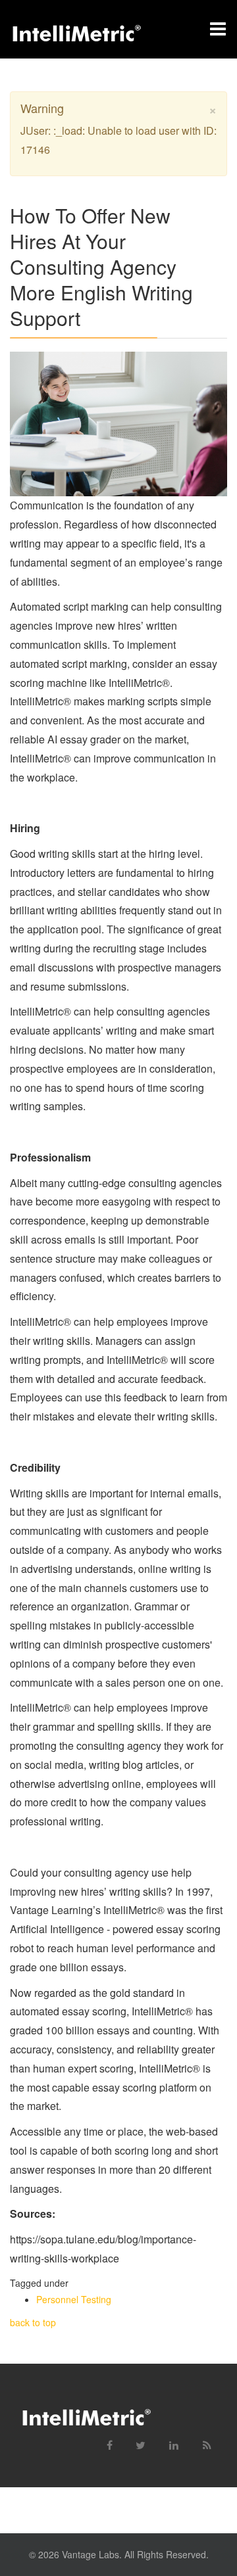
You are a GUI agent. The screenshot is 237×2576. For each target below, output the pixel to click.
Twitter (136, 2440)
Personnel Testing (74, 2299)
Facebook (103, 2440)
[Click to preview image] (118, 424)
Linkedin (169, 2440)
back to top (33, 2322)
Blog (201, 2440)
